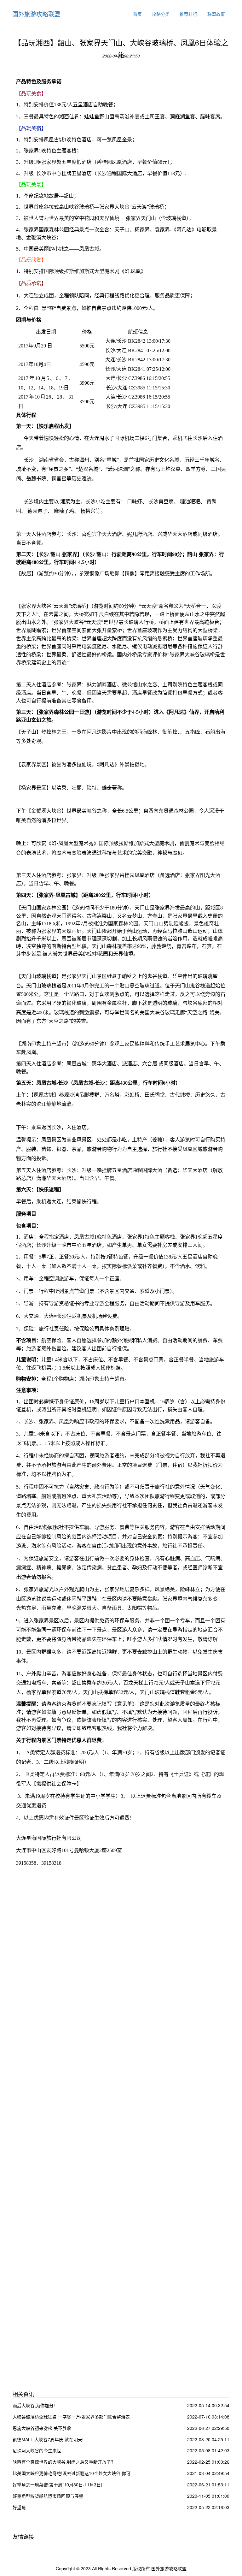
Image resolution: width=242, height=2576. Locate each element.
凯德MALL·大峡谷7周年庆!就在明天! (48, 2439)
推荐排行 (188, 14)
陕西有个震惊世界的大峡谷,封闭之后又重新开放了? (63, 2462)
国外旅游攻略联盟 (36, 14)
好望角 (19, 2507)
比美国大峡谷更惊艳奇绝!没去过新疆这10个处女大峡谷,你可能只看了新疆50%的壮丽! (72, 2474)
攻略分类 (161, 14)
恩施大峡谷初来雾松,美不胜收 (42, 2428)
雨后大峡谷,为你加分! (34, 2405)
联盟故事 (216, 14)
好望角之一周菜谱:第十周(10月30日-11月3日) (58, 2484)
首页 (137, 14)
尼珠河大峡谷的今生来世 (37, 2450)
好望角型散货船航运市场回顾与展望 (48, 2496)
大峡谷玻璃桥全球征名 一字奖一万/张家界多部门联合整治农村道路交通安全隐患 (71, 2417)
